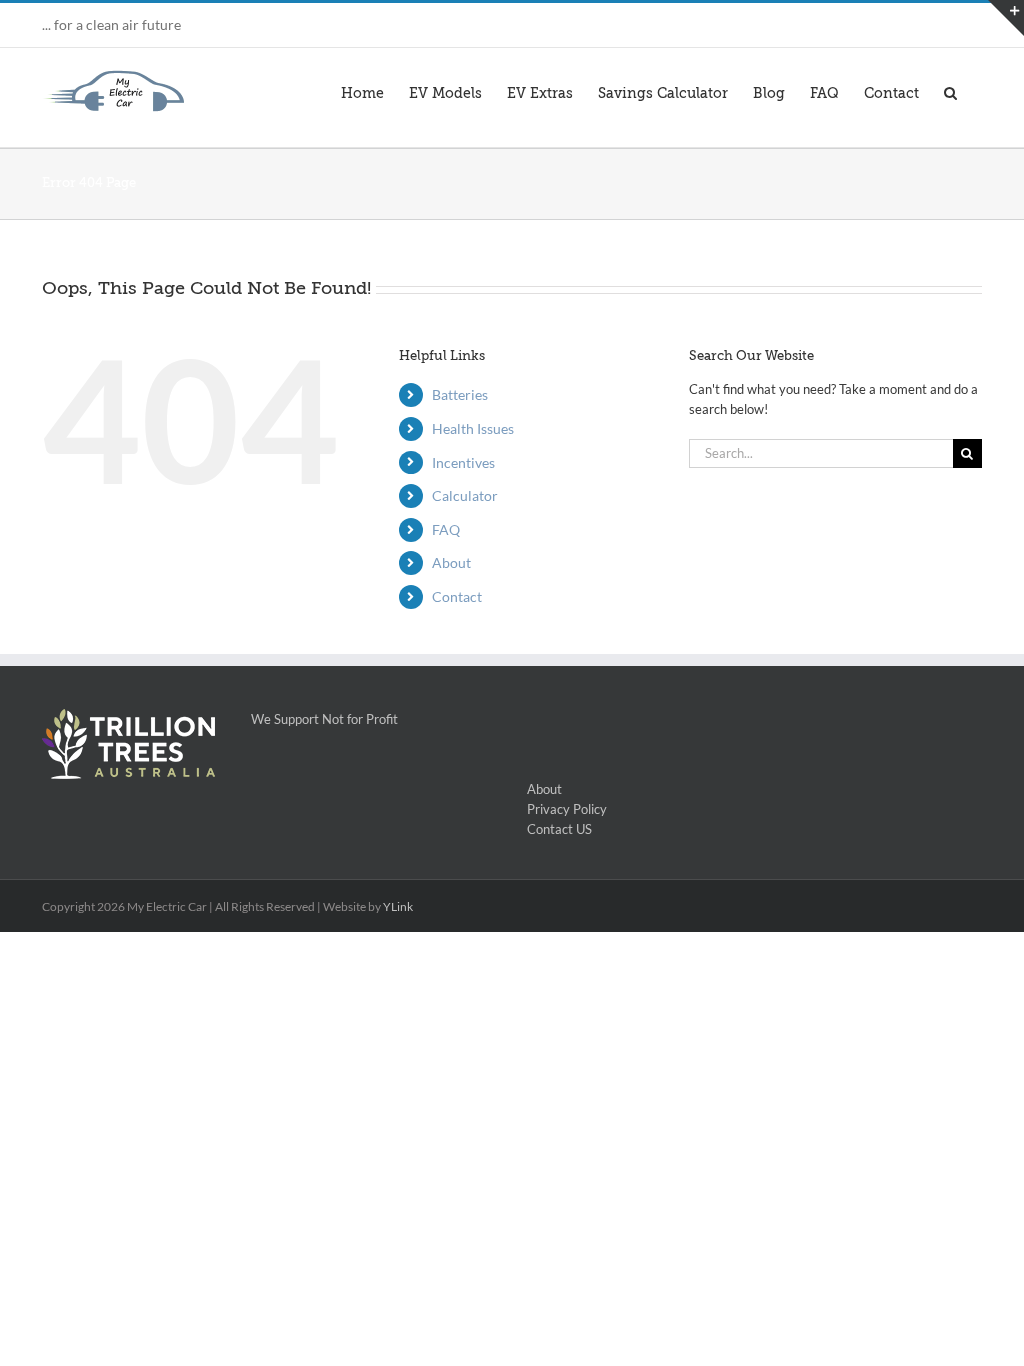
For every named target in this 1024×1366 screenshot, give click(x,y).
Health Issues (473, 428)
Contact (457, 596)
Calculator (465, 495)
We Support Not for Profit (314, 719)
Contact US (559, 829)
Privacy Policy (567, 809)
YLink (398, 906)
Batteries (460, 394)
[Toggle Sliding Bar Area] (1006, 18)
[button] (950, 91)
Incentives (463, 462)
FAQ (446, 529)
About (451, 562)
